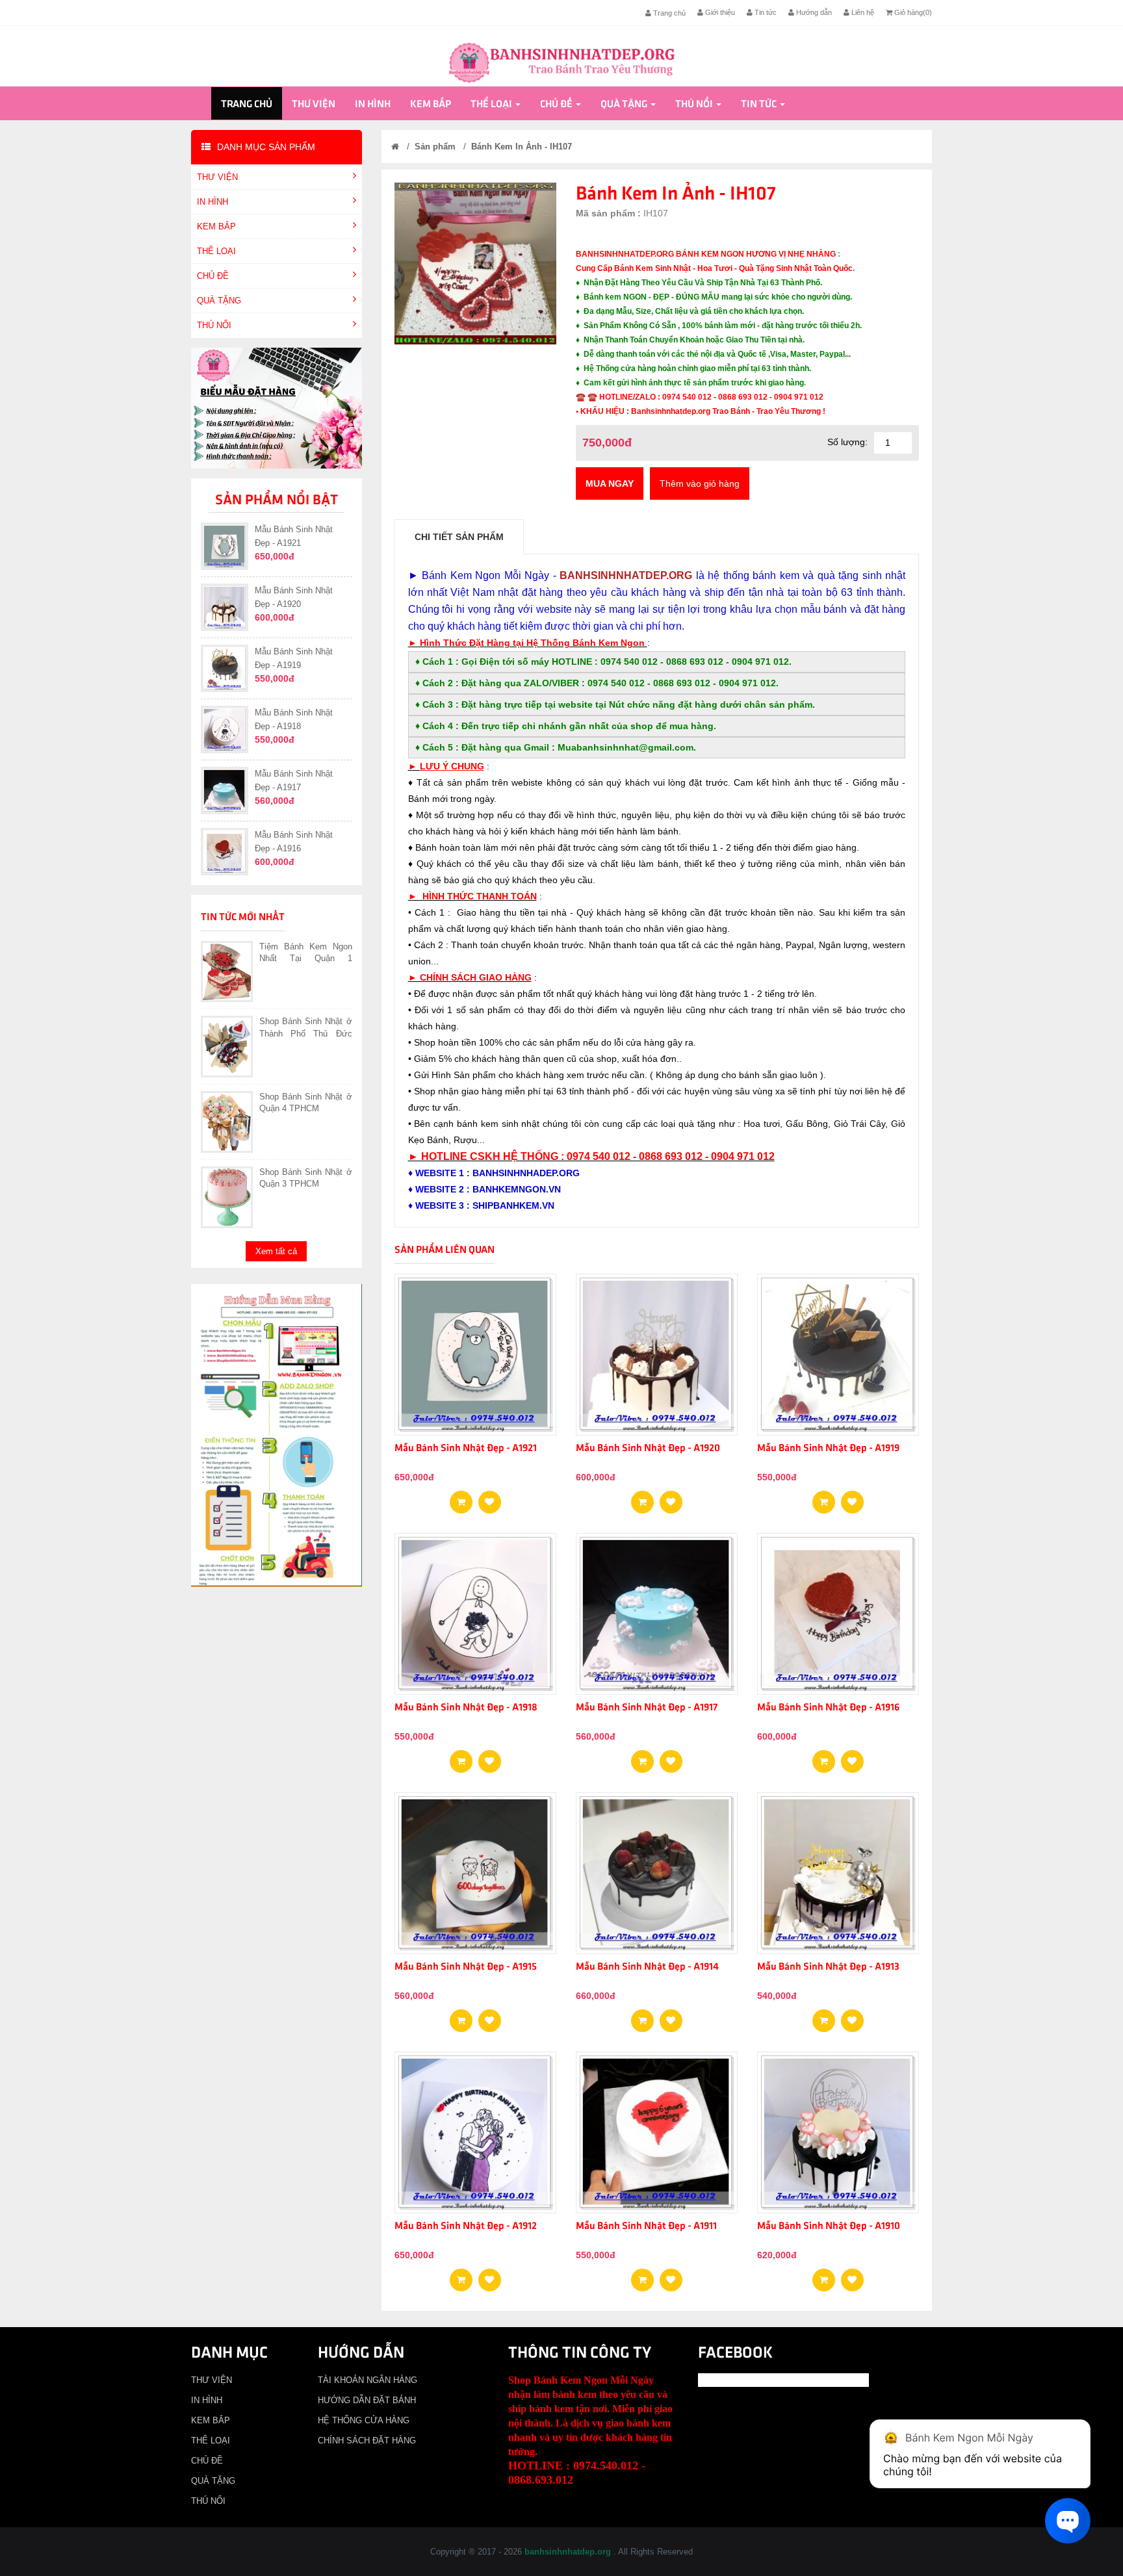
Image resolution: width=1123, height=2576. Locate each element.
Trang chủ (668, 13)
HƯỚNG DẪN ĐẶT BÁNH (367, 2400)
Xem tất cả (276, 1251)
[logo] (561, 61)
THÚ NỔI (694, 105)
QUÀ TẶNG (624, 105)
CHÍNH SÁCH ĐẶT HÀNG (367, 2441)
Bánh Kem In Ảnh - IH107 (522, 147)
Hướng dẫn (813, 12)
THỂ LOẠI (491, 105)
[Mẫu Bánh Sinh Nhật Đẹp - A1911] (671, 2276)
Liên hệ (862, 12)
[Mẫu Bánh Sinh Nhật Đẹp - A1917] (671, 1757)
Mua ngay (610, 483)
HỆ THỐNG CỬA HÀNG (364, 2420)
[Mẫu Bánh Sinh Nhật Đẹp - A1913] (852, 2016)
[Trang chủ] (395, 147)
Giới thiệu (719, 12)
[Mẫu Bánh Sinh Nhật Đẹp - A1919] (852, 1498)
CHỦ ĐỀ (556, 105)
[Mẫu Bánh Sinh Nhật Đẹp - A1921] (490, 1498)
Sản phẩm (435, 147)
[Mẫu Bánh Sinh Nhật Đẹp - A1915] (490, 2016)
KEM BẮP (431, 105)
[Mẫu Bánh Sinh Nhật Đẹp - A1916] (852, 1757)
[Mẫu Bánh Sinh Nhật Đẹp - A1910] (852, 2276)
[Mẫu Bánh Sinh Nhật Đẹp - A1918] (490, 1757)
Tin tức (765, 12)
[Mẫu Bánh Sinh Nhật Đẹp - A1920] (671, 1498)
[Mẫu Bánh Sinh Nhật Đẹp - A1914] (671, 2016)
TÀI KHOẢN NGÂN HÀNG (368, 2380)
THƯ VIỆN (314, 105)
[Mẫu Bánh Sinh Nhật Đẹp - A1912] (490, 2276)
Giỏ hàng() (912, 12)
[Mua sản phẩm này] (461, 1498)
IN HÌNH (373, 105)
